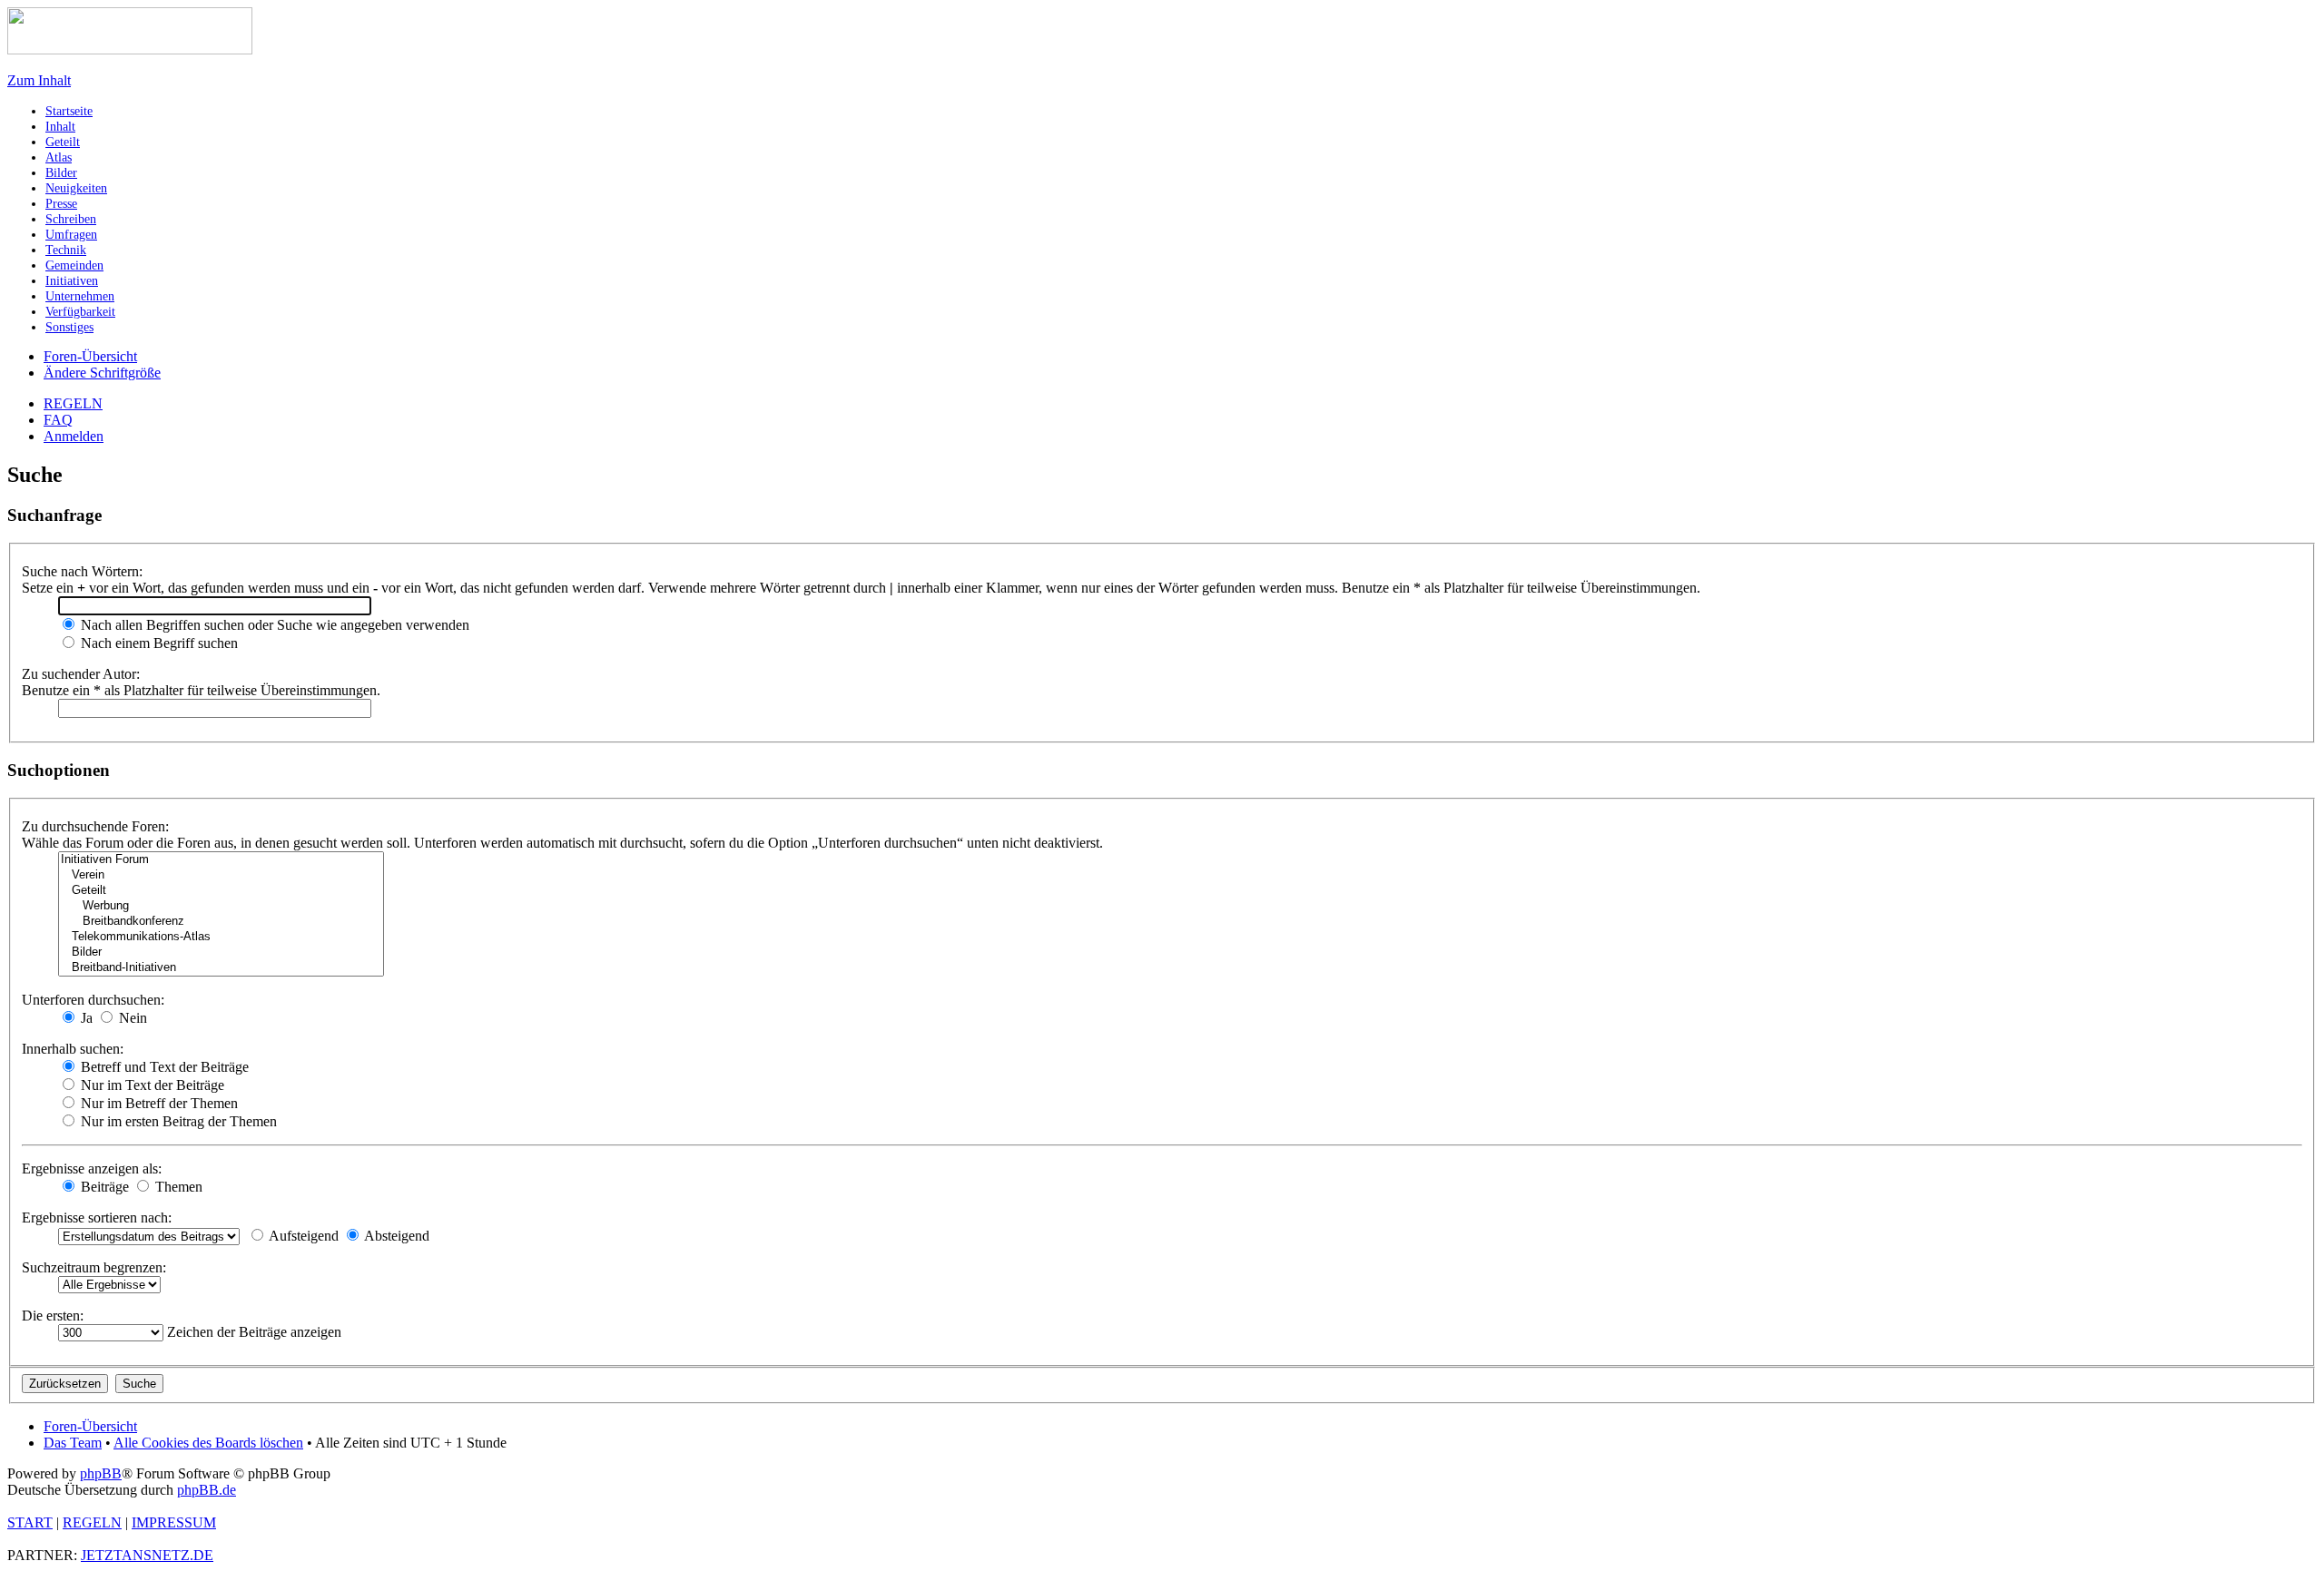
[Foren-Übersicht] (130, 49)
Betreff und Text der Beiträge (163, 1067)
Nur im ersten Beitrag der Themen (177, 1121)
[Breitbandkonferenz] (221, 922)
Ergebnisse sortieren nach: (97, 1218)
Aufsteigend (302, 1236)
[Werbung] (221, 906)
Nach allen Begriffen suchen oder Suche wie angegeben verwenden (273, 625)
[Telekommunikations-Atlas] (221, 937)
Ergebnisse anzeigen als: (92, 1168)
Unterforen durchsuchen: (93, 1000)
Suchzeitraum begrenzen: (94, 1267)
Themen (177, 1187)
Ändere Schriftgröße (102, 373)
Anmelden (74, 436)
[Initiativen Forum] (221, 860)
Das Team (73, 1443)
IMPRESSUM (174, 1522)
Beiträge (103, 1187)
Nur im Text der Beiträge (151, 1085)
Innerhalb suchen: (73, 1049)
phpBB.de (207, 1490)
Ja (85, 1018)
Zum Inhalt (39, 80)
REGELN (73, 403)
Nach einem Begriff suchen (158, 643)
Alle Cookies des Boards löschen (208, 1443)
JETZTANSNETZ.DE (147, 1555)
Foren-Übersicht (90, 356)
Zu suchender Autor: (81, 674)
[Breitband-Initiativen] (221, 968)
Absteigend (395, 1236)
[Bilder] (221, 952)
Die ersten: (53, 1316)
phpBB (101, 1473)
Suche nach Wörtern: (82, 571)
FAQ (58, 420)
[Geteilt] (221, 891)
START (30, 1522)
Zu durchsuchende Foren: (95, 826)
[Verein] (221, 875)
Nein (131, 1018)
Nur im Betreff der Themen (158, 1103)
